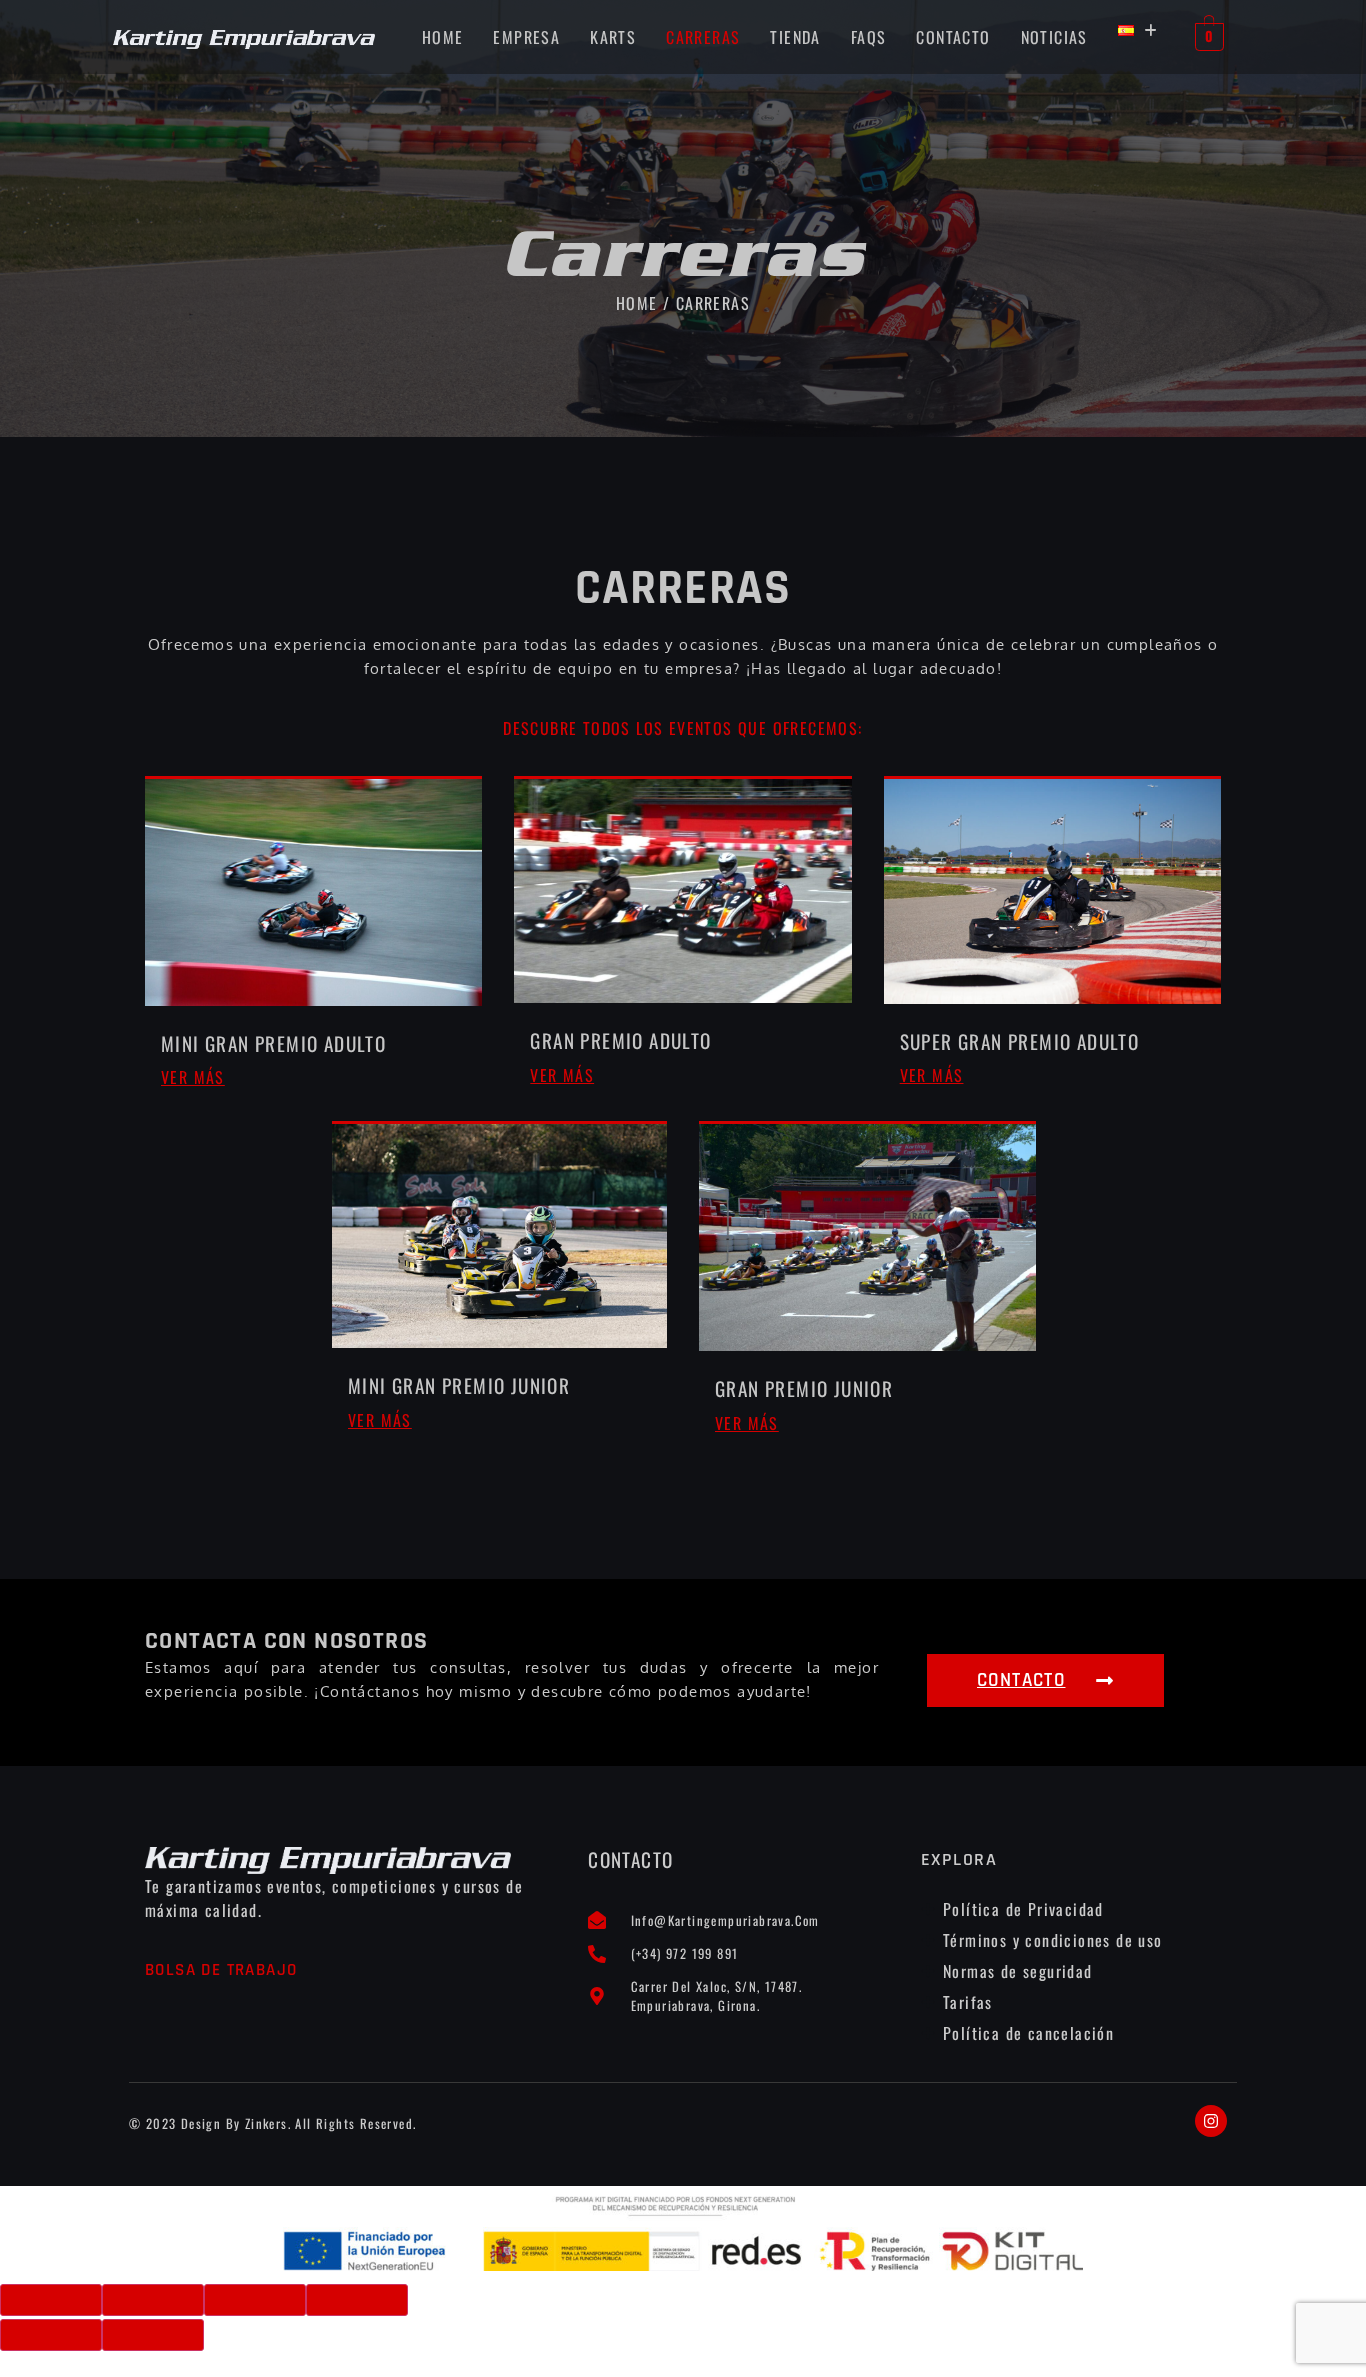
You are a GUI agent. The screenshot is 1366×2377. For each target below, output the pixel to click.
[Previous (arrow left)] (51, 2335)
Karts (613, 37)
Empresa (526, 37)
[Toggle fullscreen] (255, 2300)
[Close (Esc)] (51, 2300)
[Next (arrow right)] (153, 2335)
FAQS (869, 37)
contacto (953, 37)
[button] (1138, 30)
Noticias (1054, 37)
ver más (193, 1077)
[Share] (153, 2300)
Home (443, 37)
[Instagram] (1211, 2121)
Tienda (795, 37)
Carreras (703, 37)
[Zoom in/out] (357, 2300)
